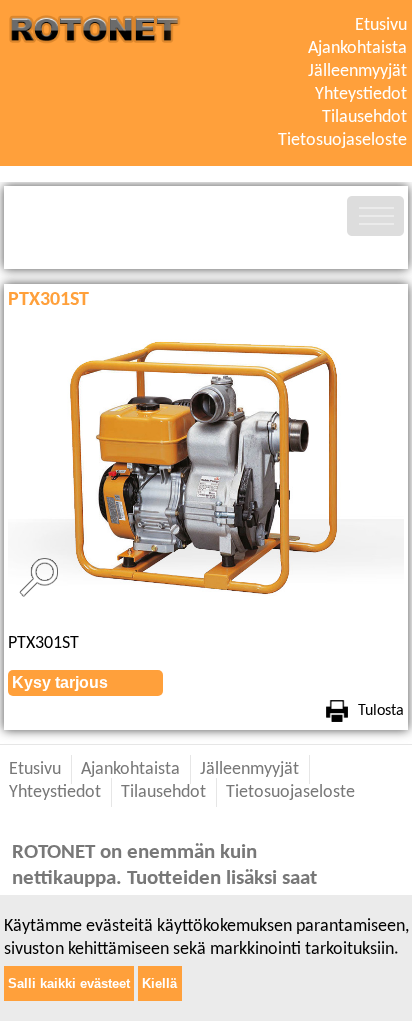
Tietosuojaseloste (342, 140)
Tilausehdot (364, 117)
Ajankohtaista (357, 48)
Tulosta (381, 711)
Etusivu (381, 25)
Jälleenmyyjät (357, 71)
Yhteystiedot (361, 94)
